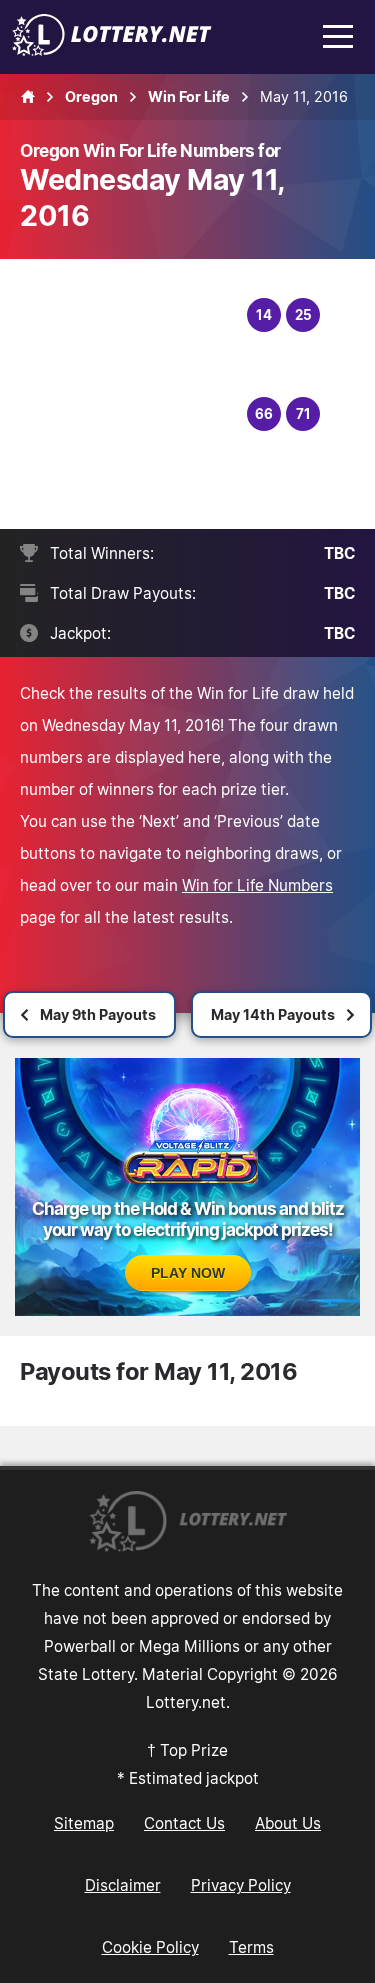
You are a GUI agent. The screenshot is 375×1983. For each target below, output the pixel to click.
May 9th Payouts (98, 1014)
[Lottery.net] (112, 50)
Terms (251, 1947)
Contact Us (184, 1823)
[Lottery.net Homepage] (28, 97)
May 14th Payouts (273, 1014)
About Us (288, 1823)
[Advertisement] (136, 394)
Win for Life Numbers (257, 885)
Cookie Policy (150, 1947)
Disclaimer (123, 1885)
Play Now (188, 1273)
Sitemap (84, 1823)
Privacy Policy (241, 1885)
